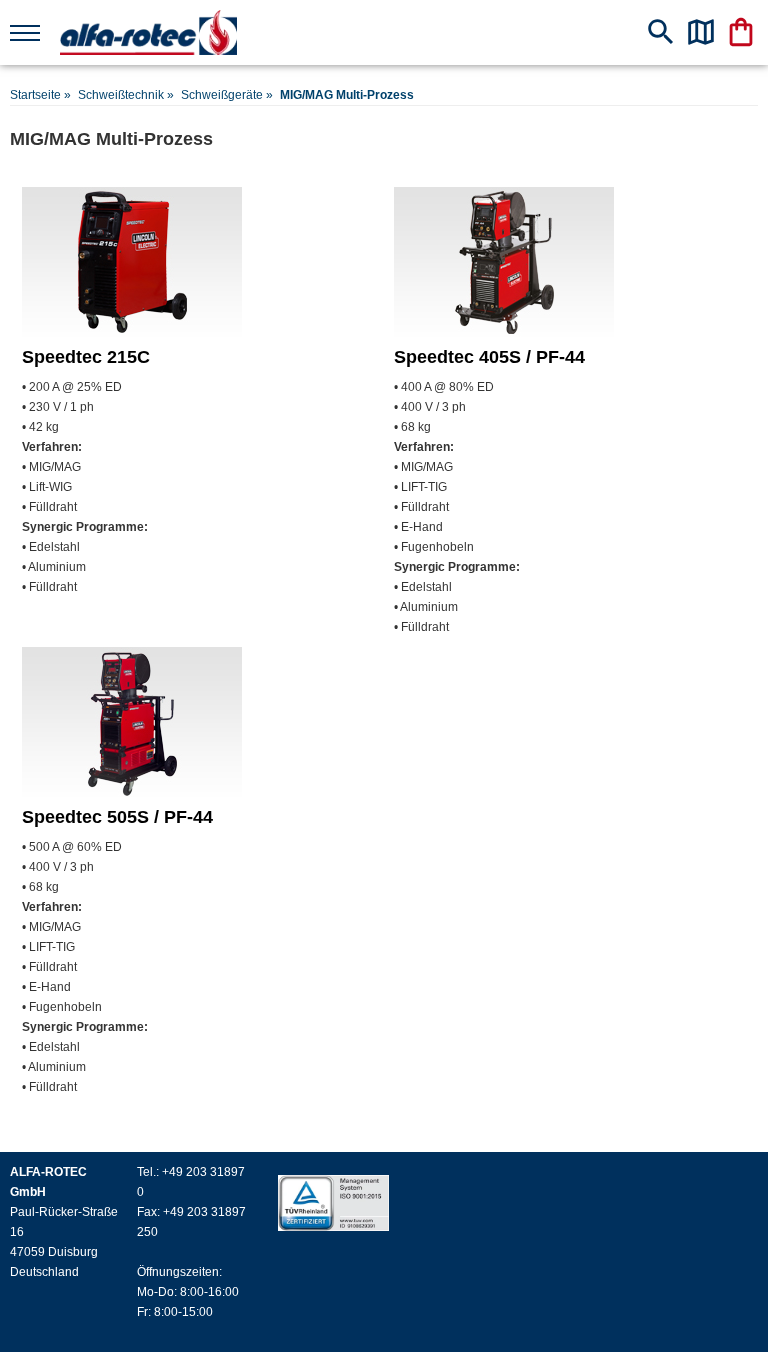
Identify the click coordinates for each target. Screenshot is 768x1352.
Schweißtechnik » (126, 95)
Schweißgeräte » (227, 95)
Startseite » (40, 95)
